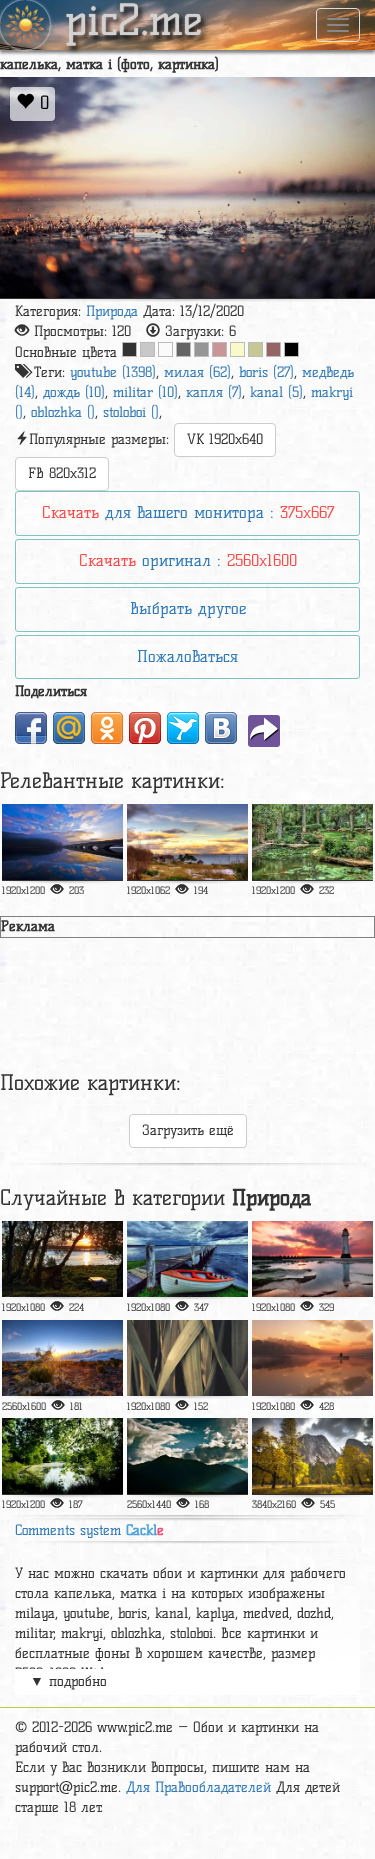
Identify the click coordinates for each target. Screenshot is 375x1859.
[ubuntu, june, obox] (187, 1358)
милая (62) (197, 372)
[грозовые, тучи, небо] (187, 1259)
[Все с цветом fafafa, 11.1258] (165, 349)
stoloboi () (131, 412)
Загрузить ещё (188, 1130)
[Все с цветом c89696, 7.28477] (219, 349)
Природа (112, 311)
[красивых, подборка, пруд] (312, 842)
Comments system (89, 1530)
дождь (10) (74, 392)
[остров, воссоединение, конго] (62, 1358)
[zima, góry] (187, 842)
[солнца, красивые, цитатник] (62, 1259)
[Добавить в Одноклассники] (107, 728)
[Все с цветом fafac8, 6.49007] (237, 349)
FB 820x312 (62, 473)
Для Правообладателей (198, 1787)
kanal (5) (276, 392)
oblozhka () (63, 412)
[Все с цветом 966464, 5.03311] (273, 349)
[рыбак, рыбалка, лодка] (312, 1358)
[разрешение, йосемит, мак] (312, 1456)
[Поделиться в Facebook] (31, 728)
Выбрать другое (188, 608)
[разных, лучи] (187, 1456)
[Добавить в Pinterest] (145, 728)
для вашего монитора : (188, 512)
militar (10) (145, 392)
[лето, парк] (62, 1456)
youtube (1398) (113, 372)
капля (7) (214, 392)
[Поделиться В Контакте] (221, 728)
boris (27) (266, 372)
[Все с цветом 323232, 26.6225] (129, 349)
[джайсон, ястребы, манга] (62, 842)
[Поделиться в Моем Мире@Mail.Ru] (69, 728)
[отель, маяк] (312, 1259)
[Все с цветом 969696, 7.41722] (201, 349)
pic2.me (134, 23)
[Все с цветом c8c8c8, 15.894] (147, 349)
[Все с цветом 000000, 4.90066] (291, 349)
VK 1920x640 (225, 439)
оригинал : (188, 560)
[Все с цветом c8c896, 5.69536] (255, 349)
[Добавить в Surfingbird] (183, 728)
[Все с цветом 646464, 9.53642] (183, 349)
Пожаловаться (187, 656)
